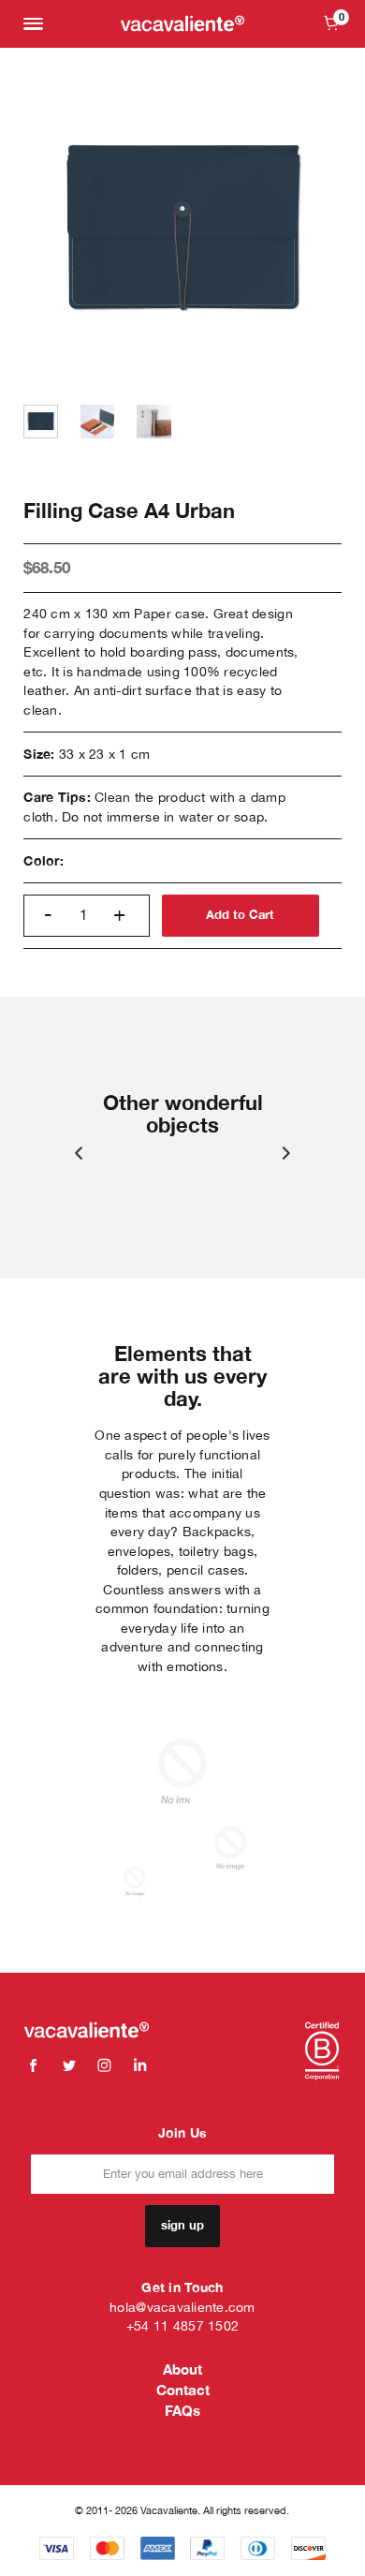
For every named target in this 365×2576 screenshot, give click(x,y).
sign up (182, 2225)
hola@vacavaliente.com (182, 2307)
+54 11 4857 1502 (182, 2326)
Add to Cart (240, 915)
